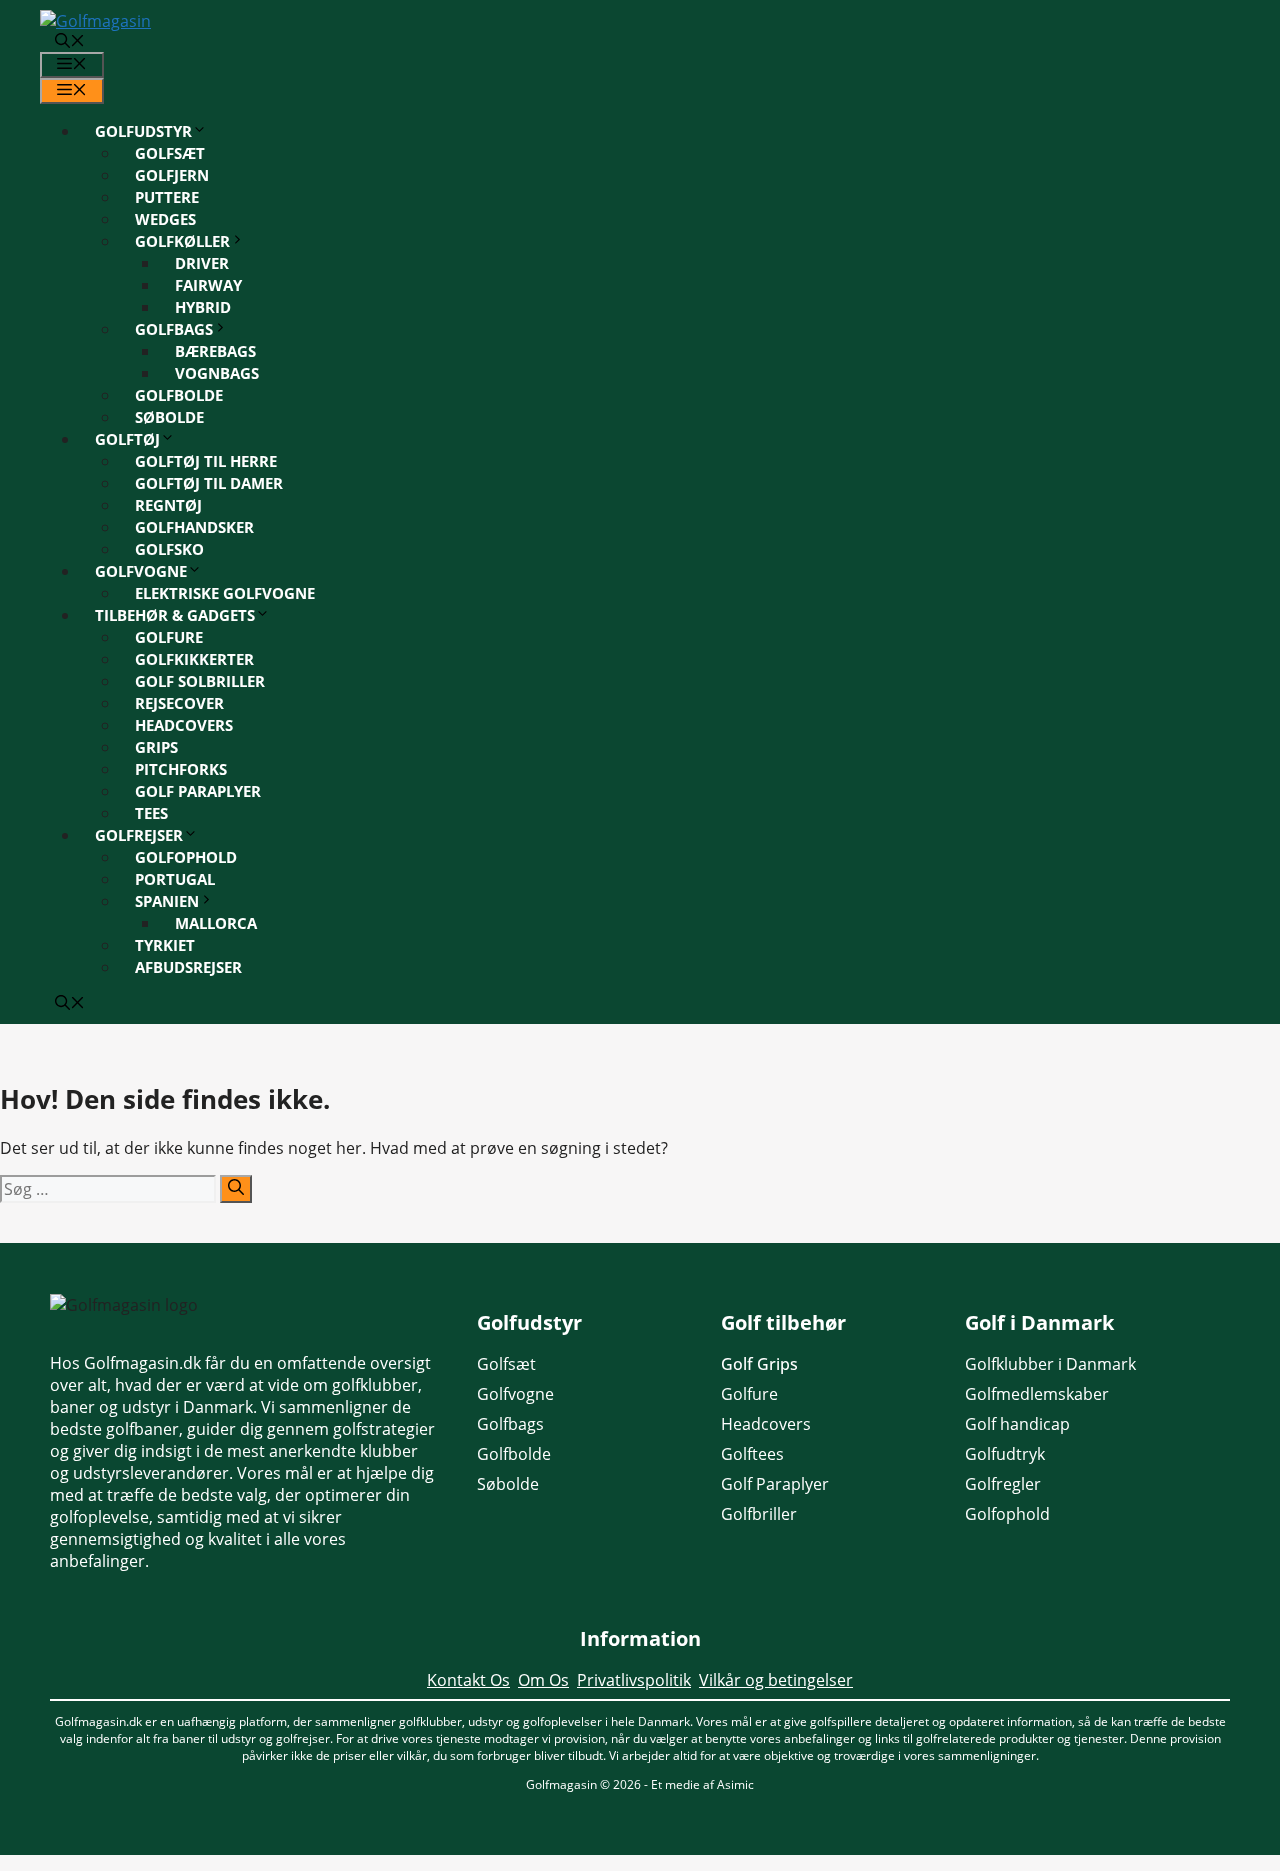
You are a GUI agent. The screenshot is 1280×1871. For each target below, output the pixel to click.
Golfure (169, 637)
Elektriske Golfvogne (225, 593)
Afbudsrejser (188, 967)
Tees (151, 813)
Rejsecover (179, 703)
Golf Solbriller (200, 681)
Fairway (208, 285)
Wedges (165, 219)
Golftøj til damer (209, 483)
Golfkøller (182, 241)
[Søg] (236, 1189)
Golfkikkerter (194, 659)
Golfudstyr (143, 131)
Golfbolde (179, 395)
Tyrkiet (165, 945)
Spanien (167, 901)
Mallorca (216, 923)
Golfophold (186, 857)
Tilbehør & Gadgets (175, 615)
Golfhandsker (194, 527)
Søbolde (169, 417)
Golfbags (174, 329)
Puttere (167, 197)
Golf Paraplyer (198, 791)
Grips (156, 747)
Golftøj (127, 439)
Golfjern (172, 175)
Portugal (175, 879)
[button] (70, 42)
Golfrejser (139, 835)
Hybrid (203, 307)
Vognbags (217, 373)
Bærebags (215, 351)
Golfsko (169, 549)
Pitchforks (181, 769)
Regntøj (168, 505)
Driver (202, 263)
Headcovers (184, 725)
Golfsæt (170, 153)
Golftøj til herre (206, 461)
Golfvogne (141, 571)
